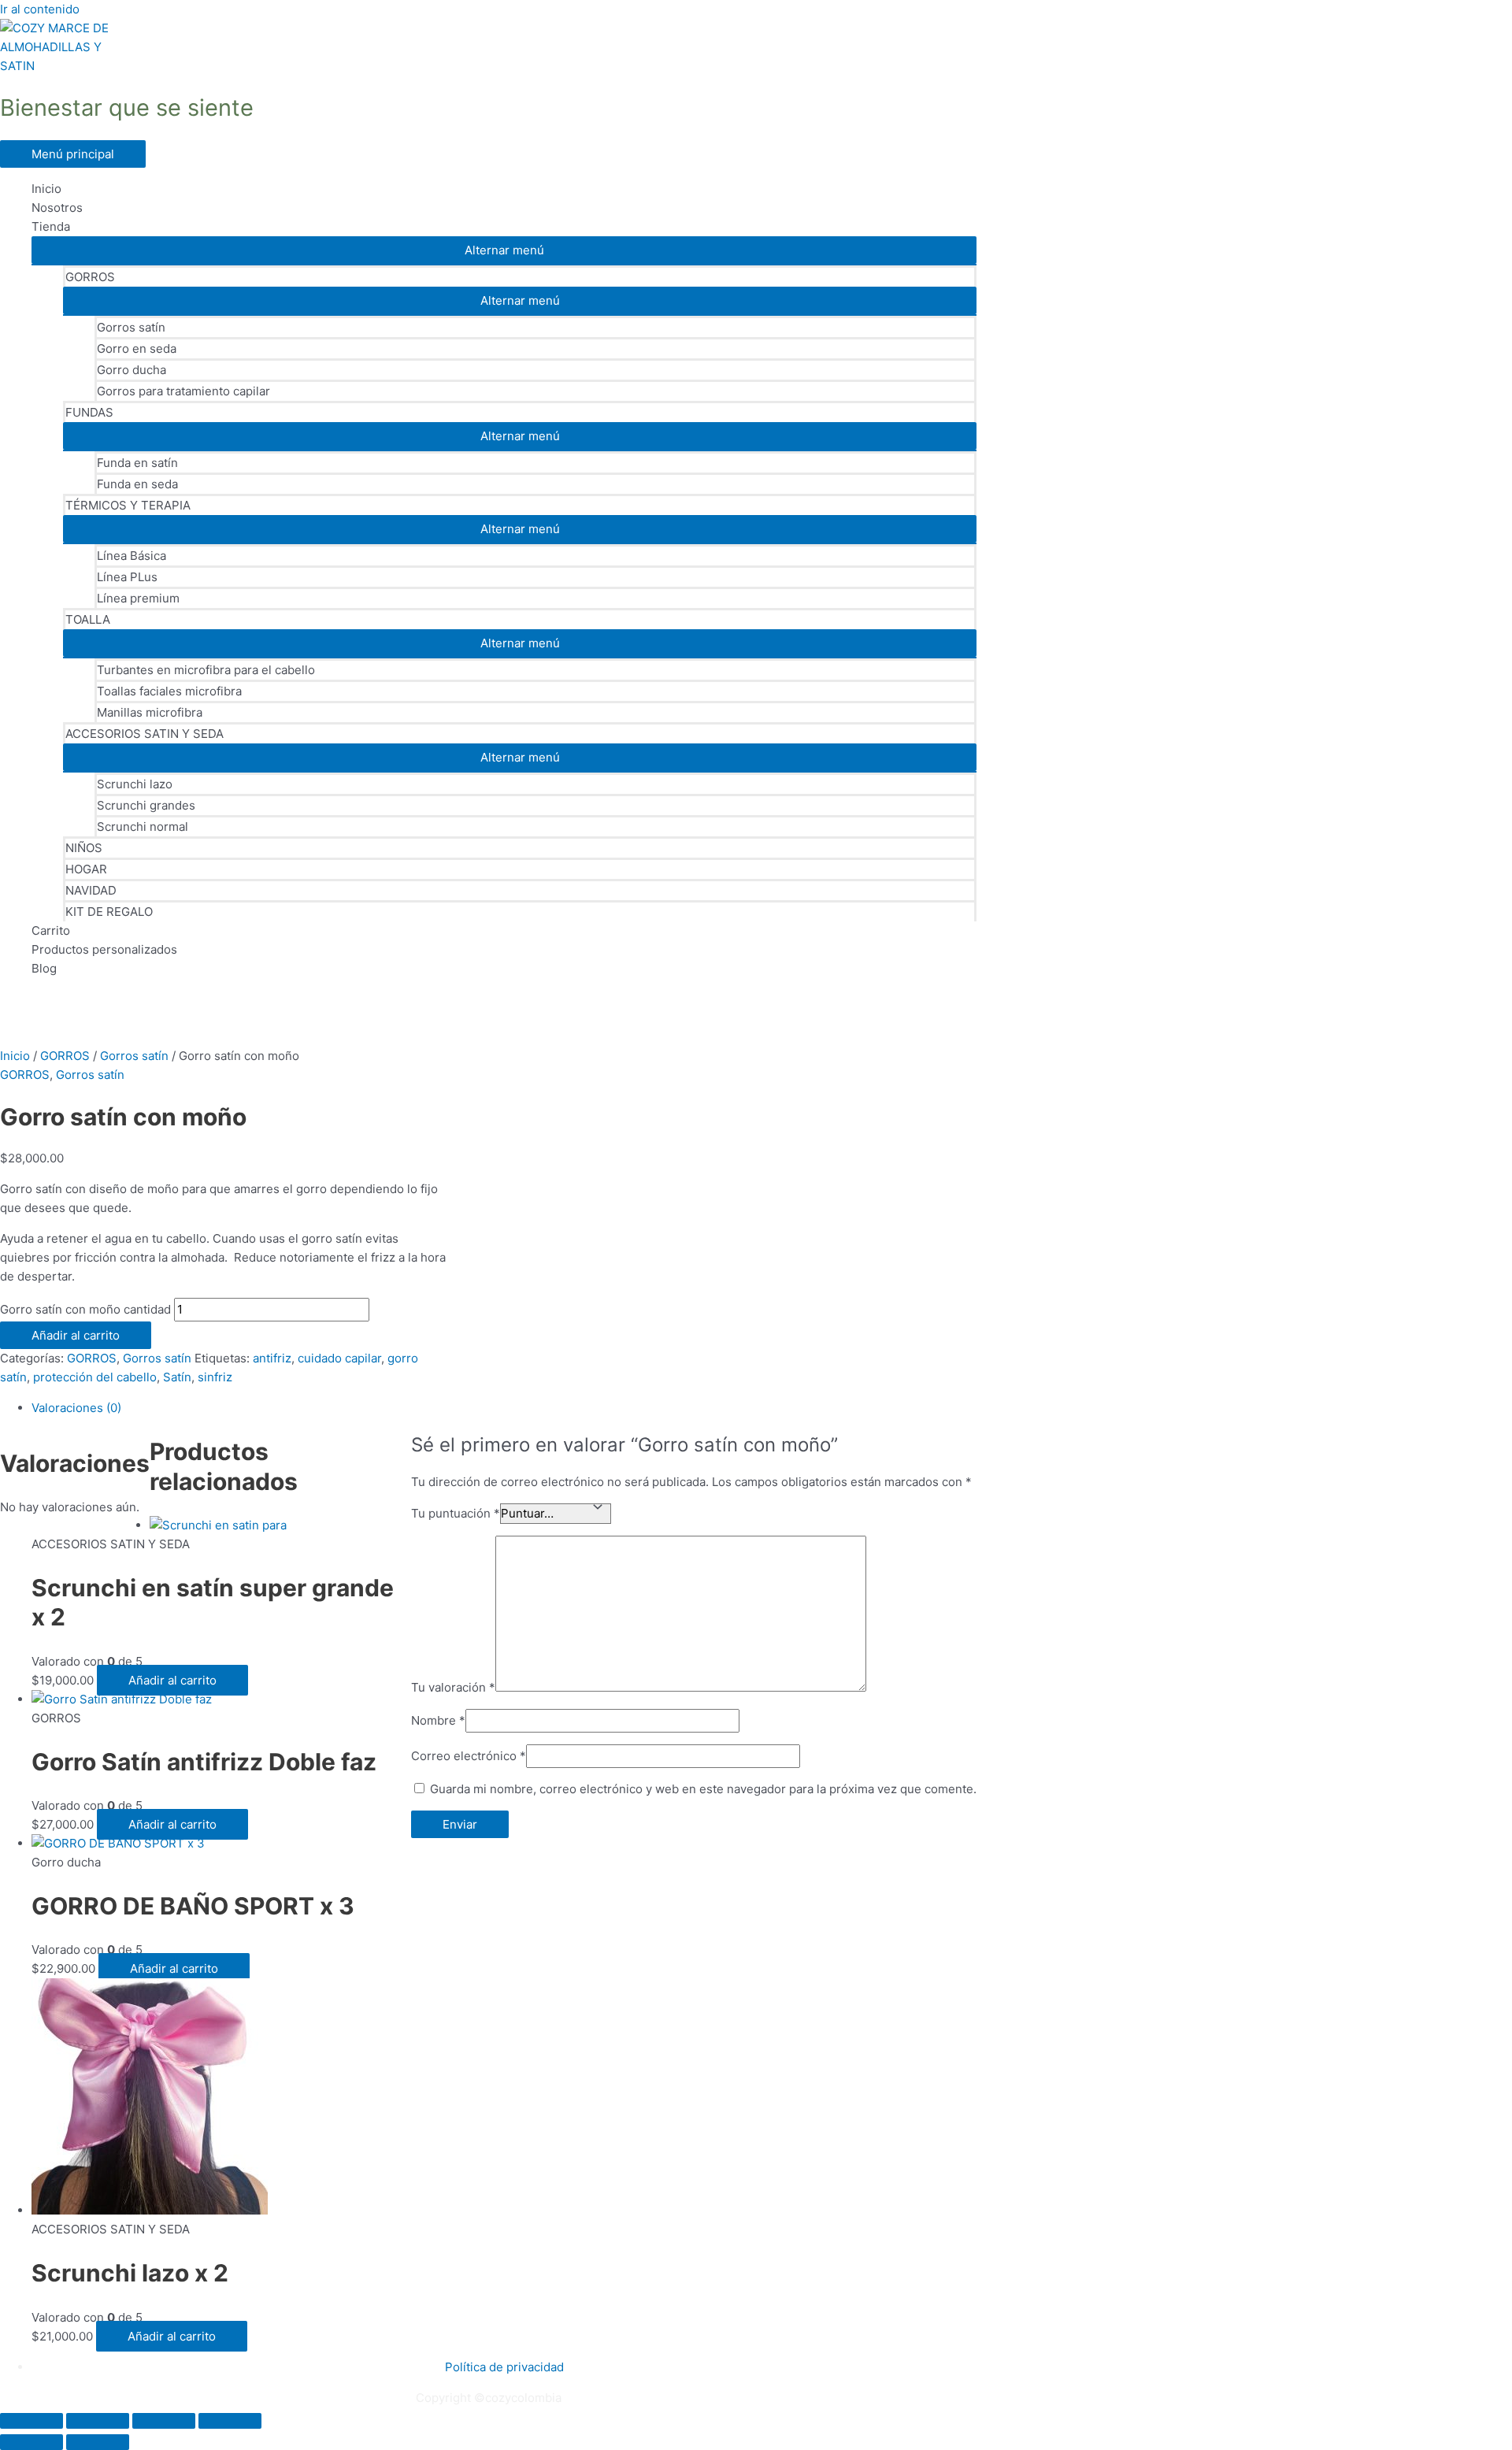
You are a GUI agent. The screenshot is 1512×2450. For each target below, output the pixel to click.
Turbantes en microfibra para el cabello (206, 670)
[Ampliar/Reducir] (31, 2421)
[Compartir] (164, 2421)
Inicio (46, 189)
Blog (44, 968)
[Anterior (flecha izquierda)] (31, 2442)
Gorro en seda (137, 348)
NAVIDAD (91, 890)
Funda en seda (137, 484)
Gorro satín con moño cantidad (85, 1309)
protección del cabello (95, 1377)
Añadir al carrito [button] (172, 1680)
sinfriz (215, 1377)
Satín (177, 1377)
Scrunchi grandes (146, 805)
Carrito (51, 930)
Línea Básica (132, 556)
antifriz (272, 1358)
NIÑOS (84, 848)
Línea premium (138, 598)
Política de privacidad (504, 2367)
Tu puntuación (456, 1513)
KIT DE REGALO (109, 912)
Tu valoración (453, 1687)
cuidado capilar (339, 1358)
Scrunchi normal (143, 827)
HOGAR (86, 869)
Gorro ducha (132, 370)
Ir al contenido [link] (40, 9)
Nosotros (57, 208)
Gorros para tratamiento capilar (183, 391)
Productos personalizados (104, 949)
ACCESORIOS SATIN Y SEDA (145, 734)
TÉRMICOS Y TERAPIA (128, 505)
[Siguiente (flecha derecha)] (98, 2442)
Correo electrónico (469, 1756)
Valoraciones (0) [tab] (76, 1408)
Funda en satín (137, 463)
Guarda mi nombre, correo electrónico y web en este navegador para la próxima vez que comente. (703, 1789)
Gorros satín (131, 327)
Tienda (51, 226)
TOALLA (88, 619)
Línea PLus (127, 577)
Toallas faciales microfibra (169, 691)
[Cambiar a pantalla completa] (98, 2421)
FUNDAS (89, 412)
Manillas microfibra (150, 712)
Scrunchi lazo (135, 784)
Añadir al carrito (76, 1335)
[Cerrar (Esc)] (230, 2421)
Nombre (438, 1720)
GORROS (90, 277)
